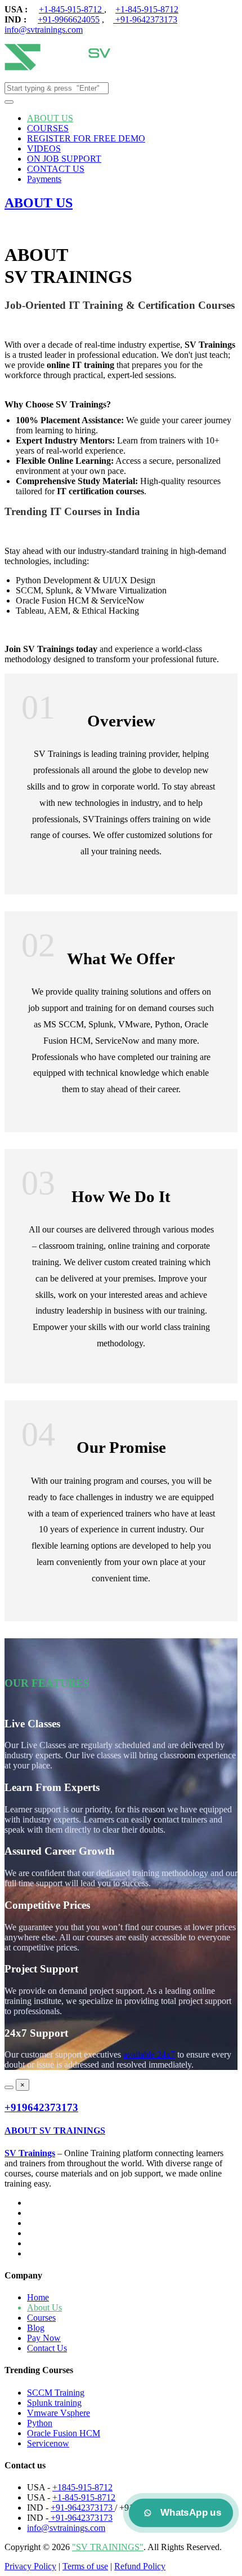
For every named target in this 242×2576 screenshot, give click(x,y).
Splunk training (54, 2403)
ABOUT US (50, 118)
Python (40, 2423)
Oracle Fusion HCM (64, 2433)
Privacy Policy (30, 2566)
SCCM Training (56, 2393)
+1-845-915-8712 (71, 9)
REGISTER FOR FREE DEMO (86, 138)
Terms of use (85, 2566)
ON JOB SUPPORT (64, 159)
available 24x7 (149, 2054)
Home (38, 2297)
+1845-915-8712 (82, 2487)
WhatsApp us (191, 2513)
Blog (36, 2328)
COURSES (48, 128)
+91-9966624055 (69, 19)
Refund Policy (140, 2566)
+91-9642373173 (145, 19)
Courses (41, 2318)
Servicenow (48, 2443)
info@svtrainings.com (44, 30)
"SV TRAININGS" (108, 2547)
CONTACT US (56, 169)
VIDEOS (44, 148)
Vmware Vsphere (59, 2413)
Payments (44, 179)
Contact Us (47, 2348)
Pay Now (44, 2338)
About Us (44, 2307)
